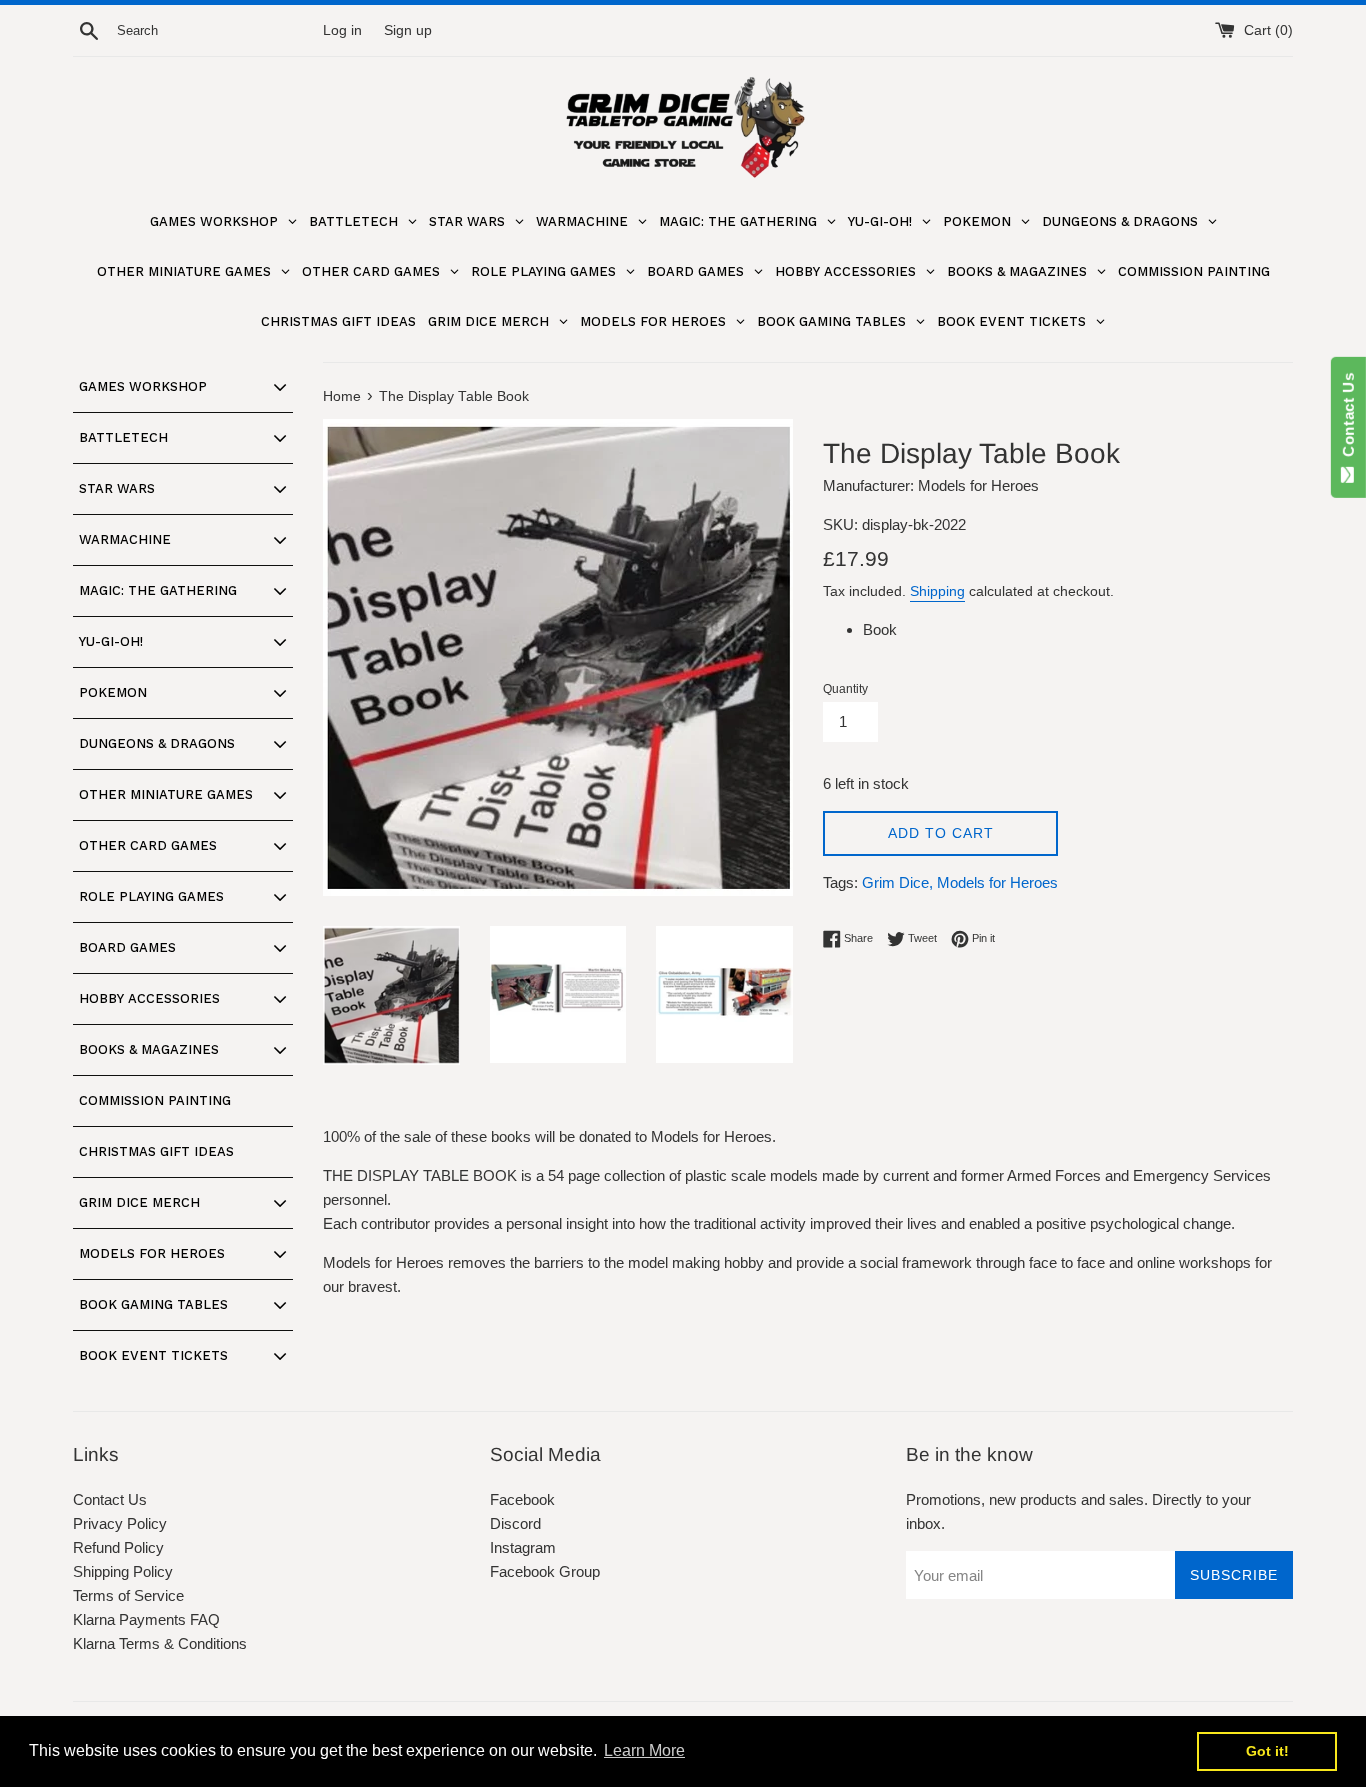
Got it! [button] (1267, 1751)
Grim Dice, (897, 882)
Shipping (937, 591)
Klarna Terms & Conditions (160, 1643)
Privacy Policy (120, 1523)
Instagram (523, 1547)
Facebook (522, 1499)
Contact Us (110, 1499)
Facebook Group (545, 1571)
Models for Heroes (997, 882)
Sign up (408, 30)
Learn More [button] (644, 1750)
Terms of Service (128, 1595)
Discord (515, 1523)
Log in (342, 30)
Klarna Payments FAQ (146, 1619)
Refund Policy (118, 1547)
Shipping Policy (123, 1571)
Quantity (845, 689)
